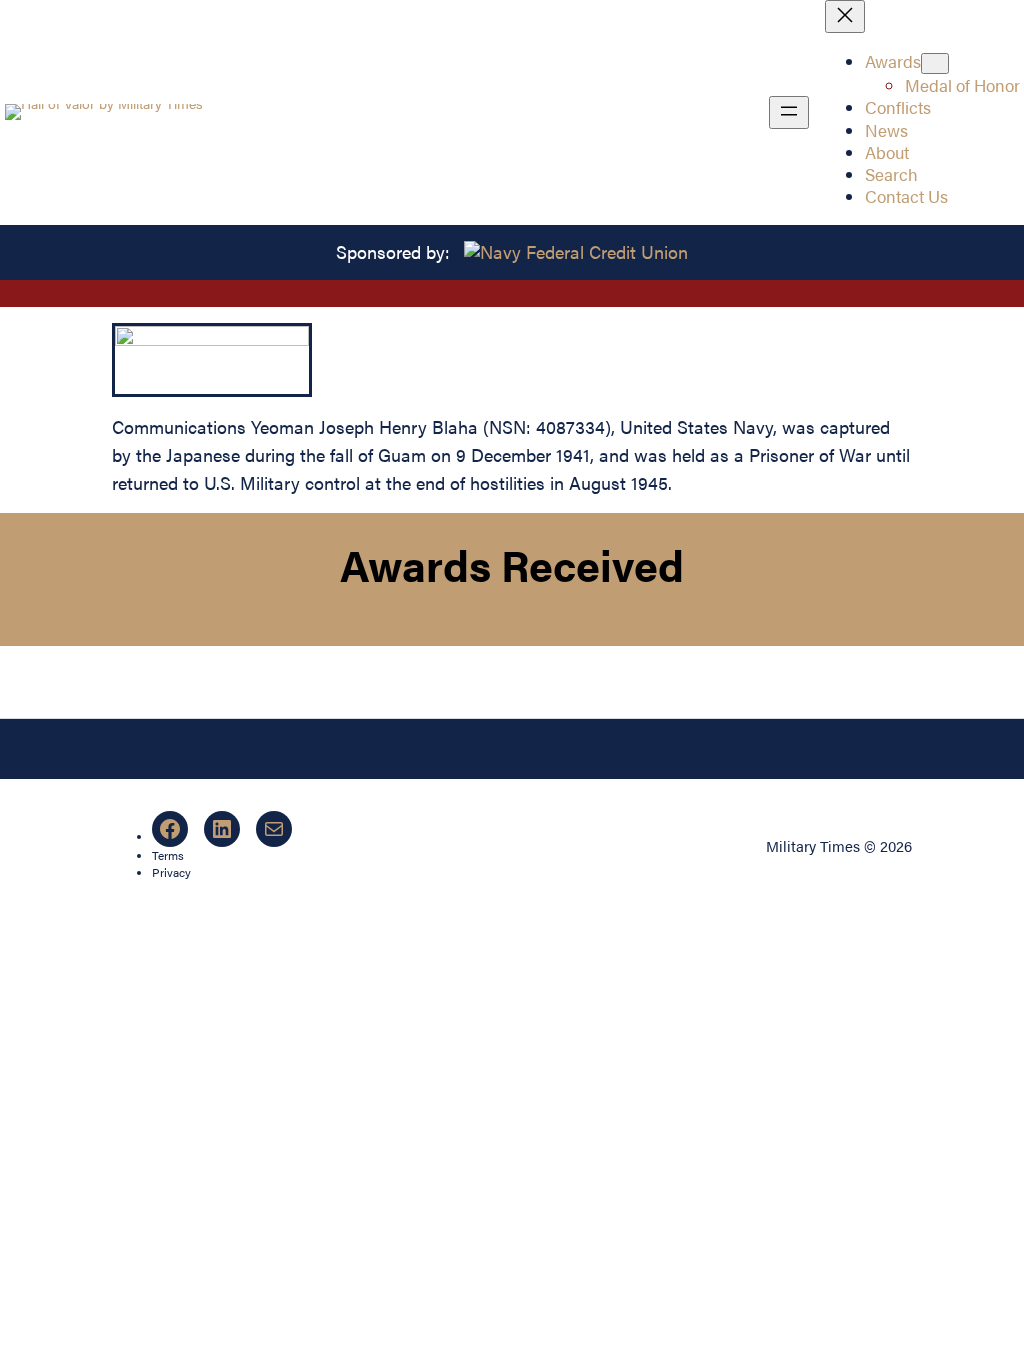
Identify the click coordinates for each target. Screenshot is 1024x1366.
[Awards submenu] (935, 63)
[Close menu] (845, 16)
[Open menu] (789, 112)
